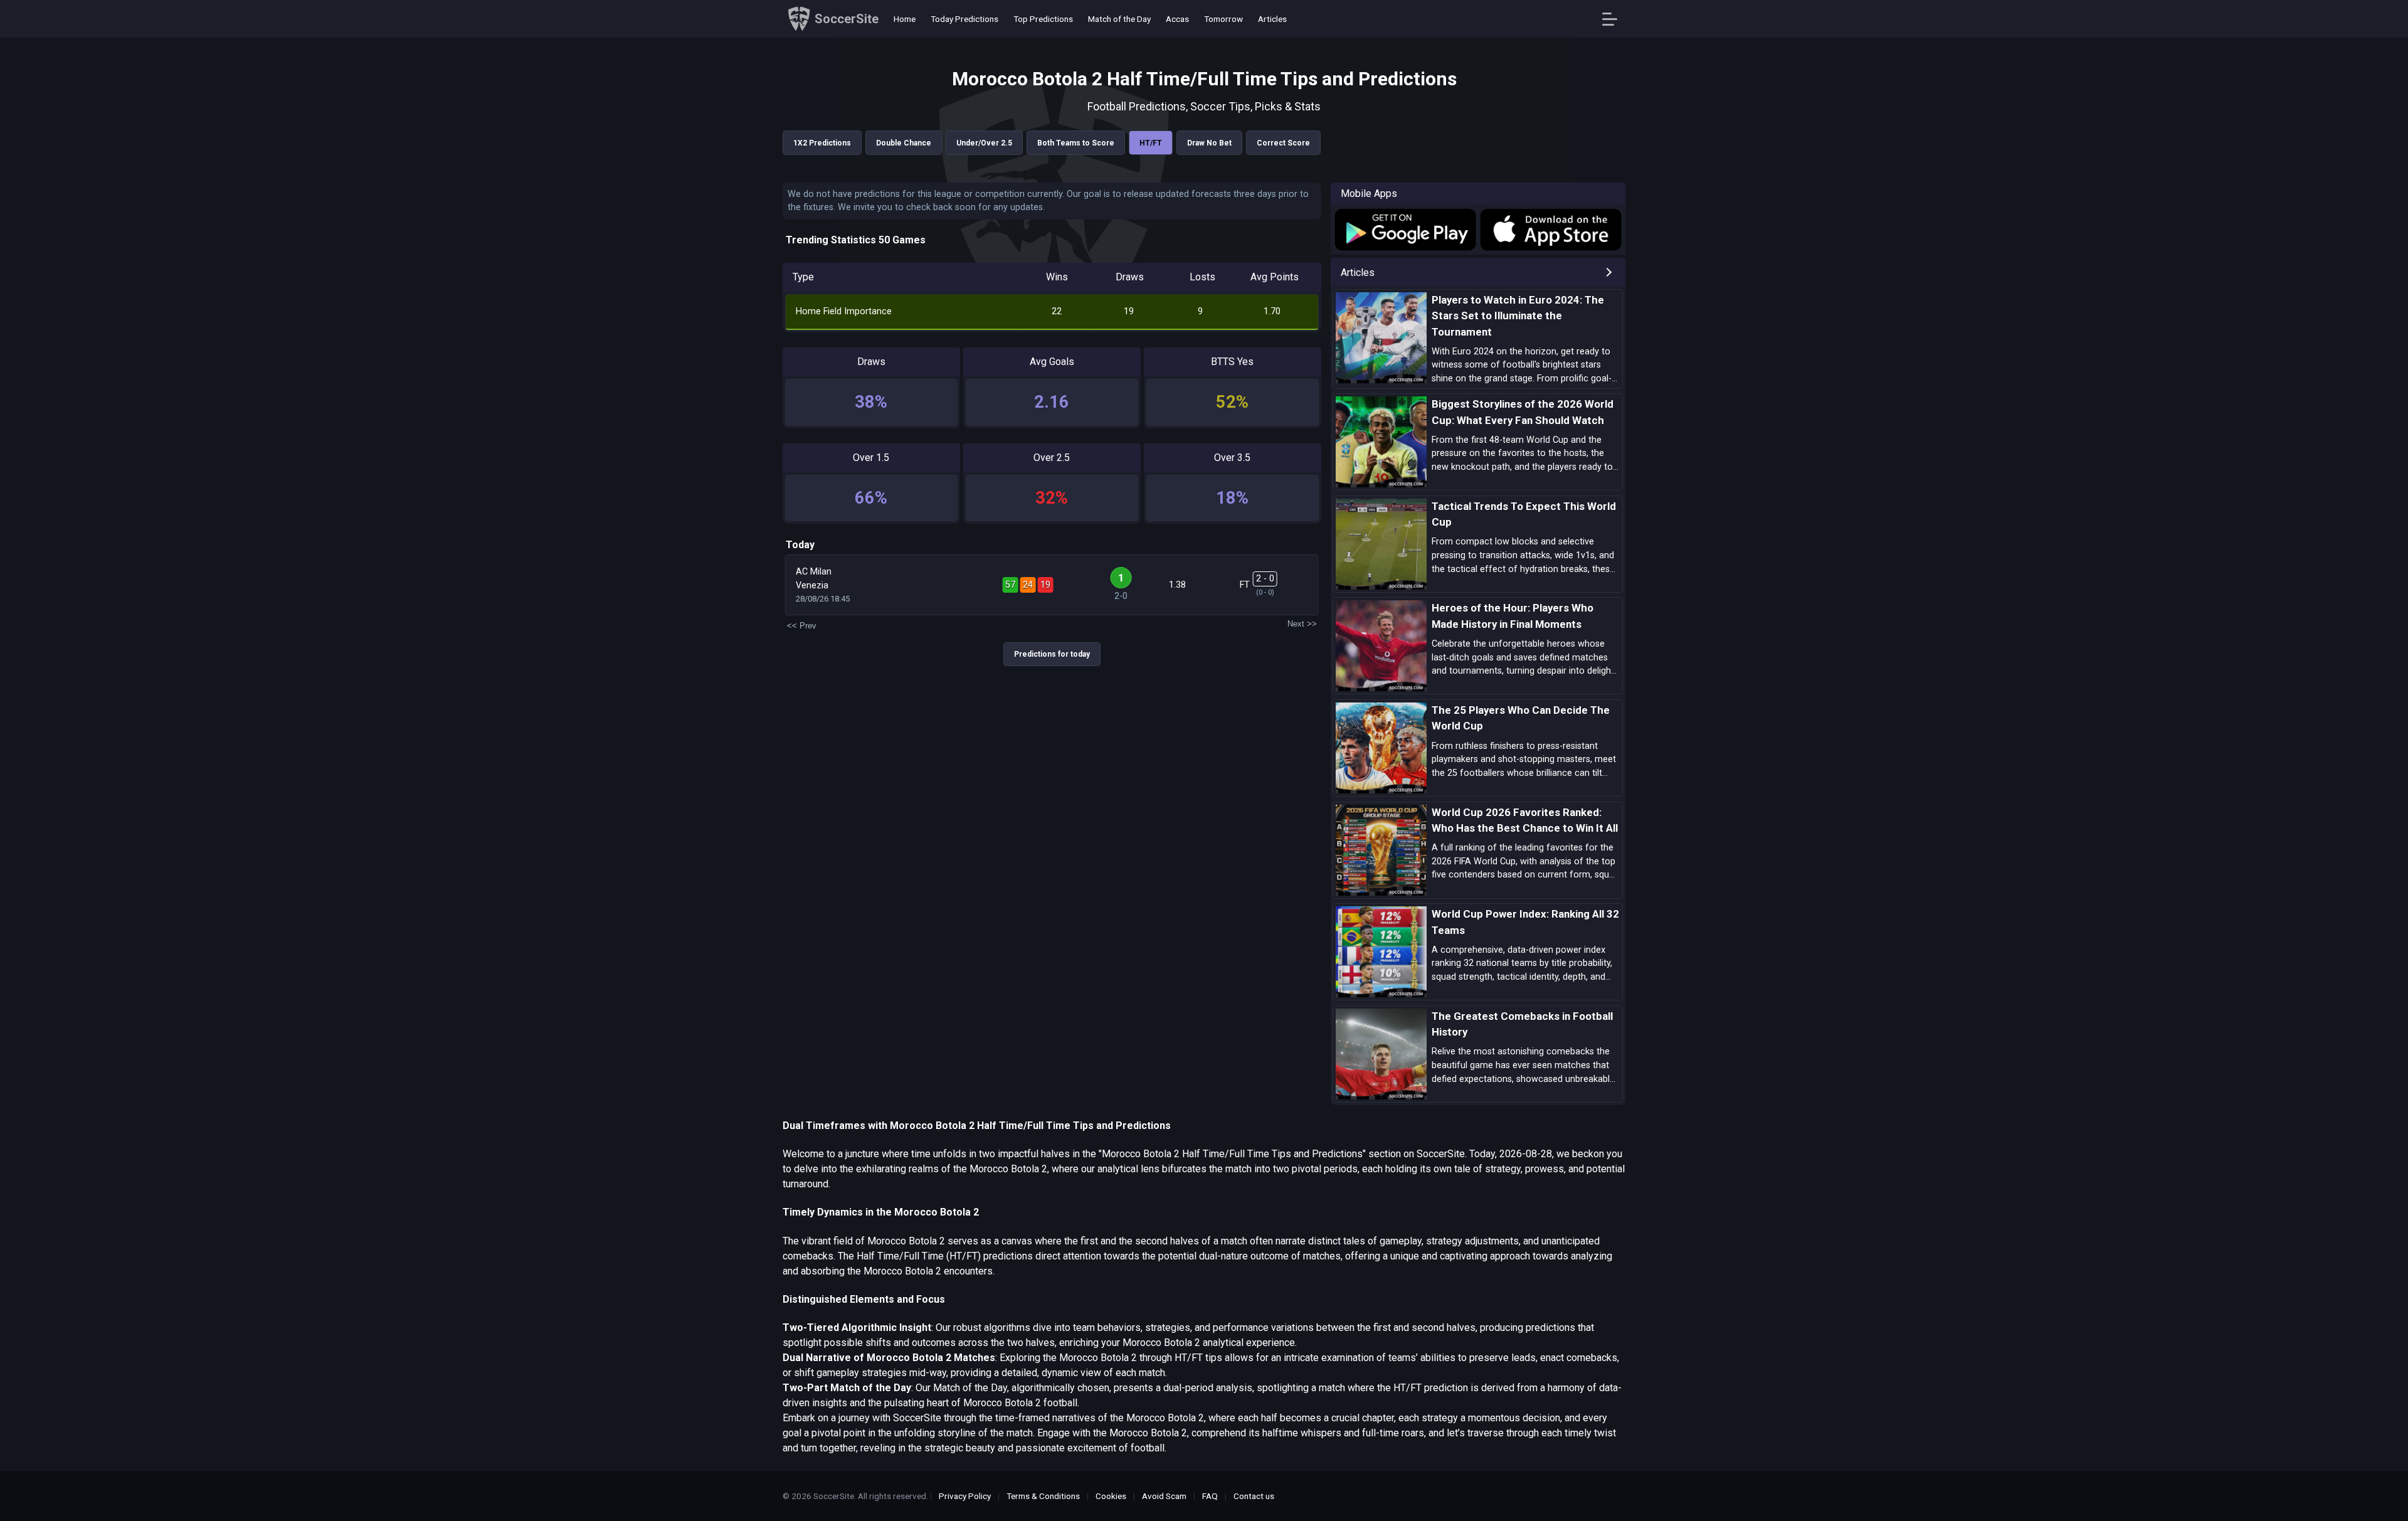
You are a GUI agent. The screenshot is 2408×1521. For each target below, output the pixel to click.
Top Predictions (1043, 19)
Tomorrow (1223, 19)
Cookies (1111, 1496)
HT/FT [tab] (1151, 143)
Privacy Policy (965, 1496)
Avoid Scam (1164, 1496)
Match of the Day (1119, 19)
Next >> (1302, 624)
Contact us (1254, 1496)
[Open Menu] (1614, 19)
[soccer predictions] (1404, 230)
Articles (1272, 19)
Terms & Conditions (1043, 1496)
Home (905, 19)
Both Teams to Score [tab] (1076, 143)
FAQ (1210, 1496)
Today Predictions (964, 19)
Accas (1177, 19)
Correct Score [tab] (1283, 143)
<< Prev (802, 626)
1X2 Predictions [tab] (822, 143)
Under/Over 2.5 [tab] (984, 143)
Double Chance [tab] (904, 143)
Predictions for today (1052, 654)
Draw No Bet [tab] (1209, 143)
